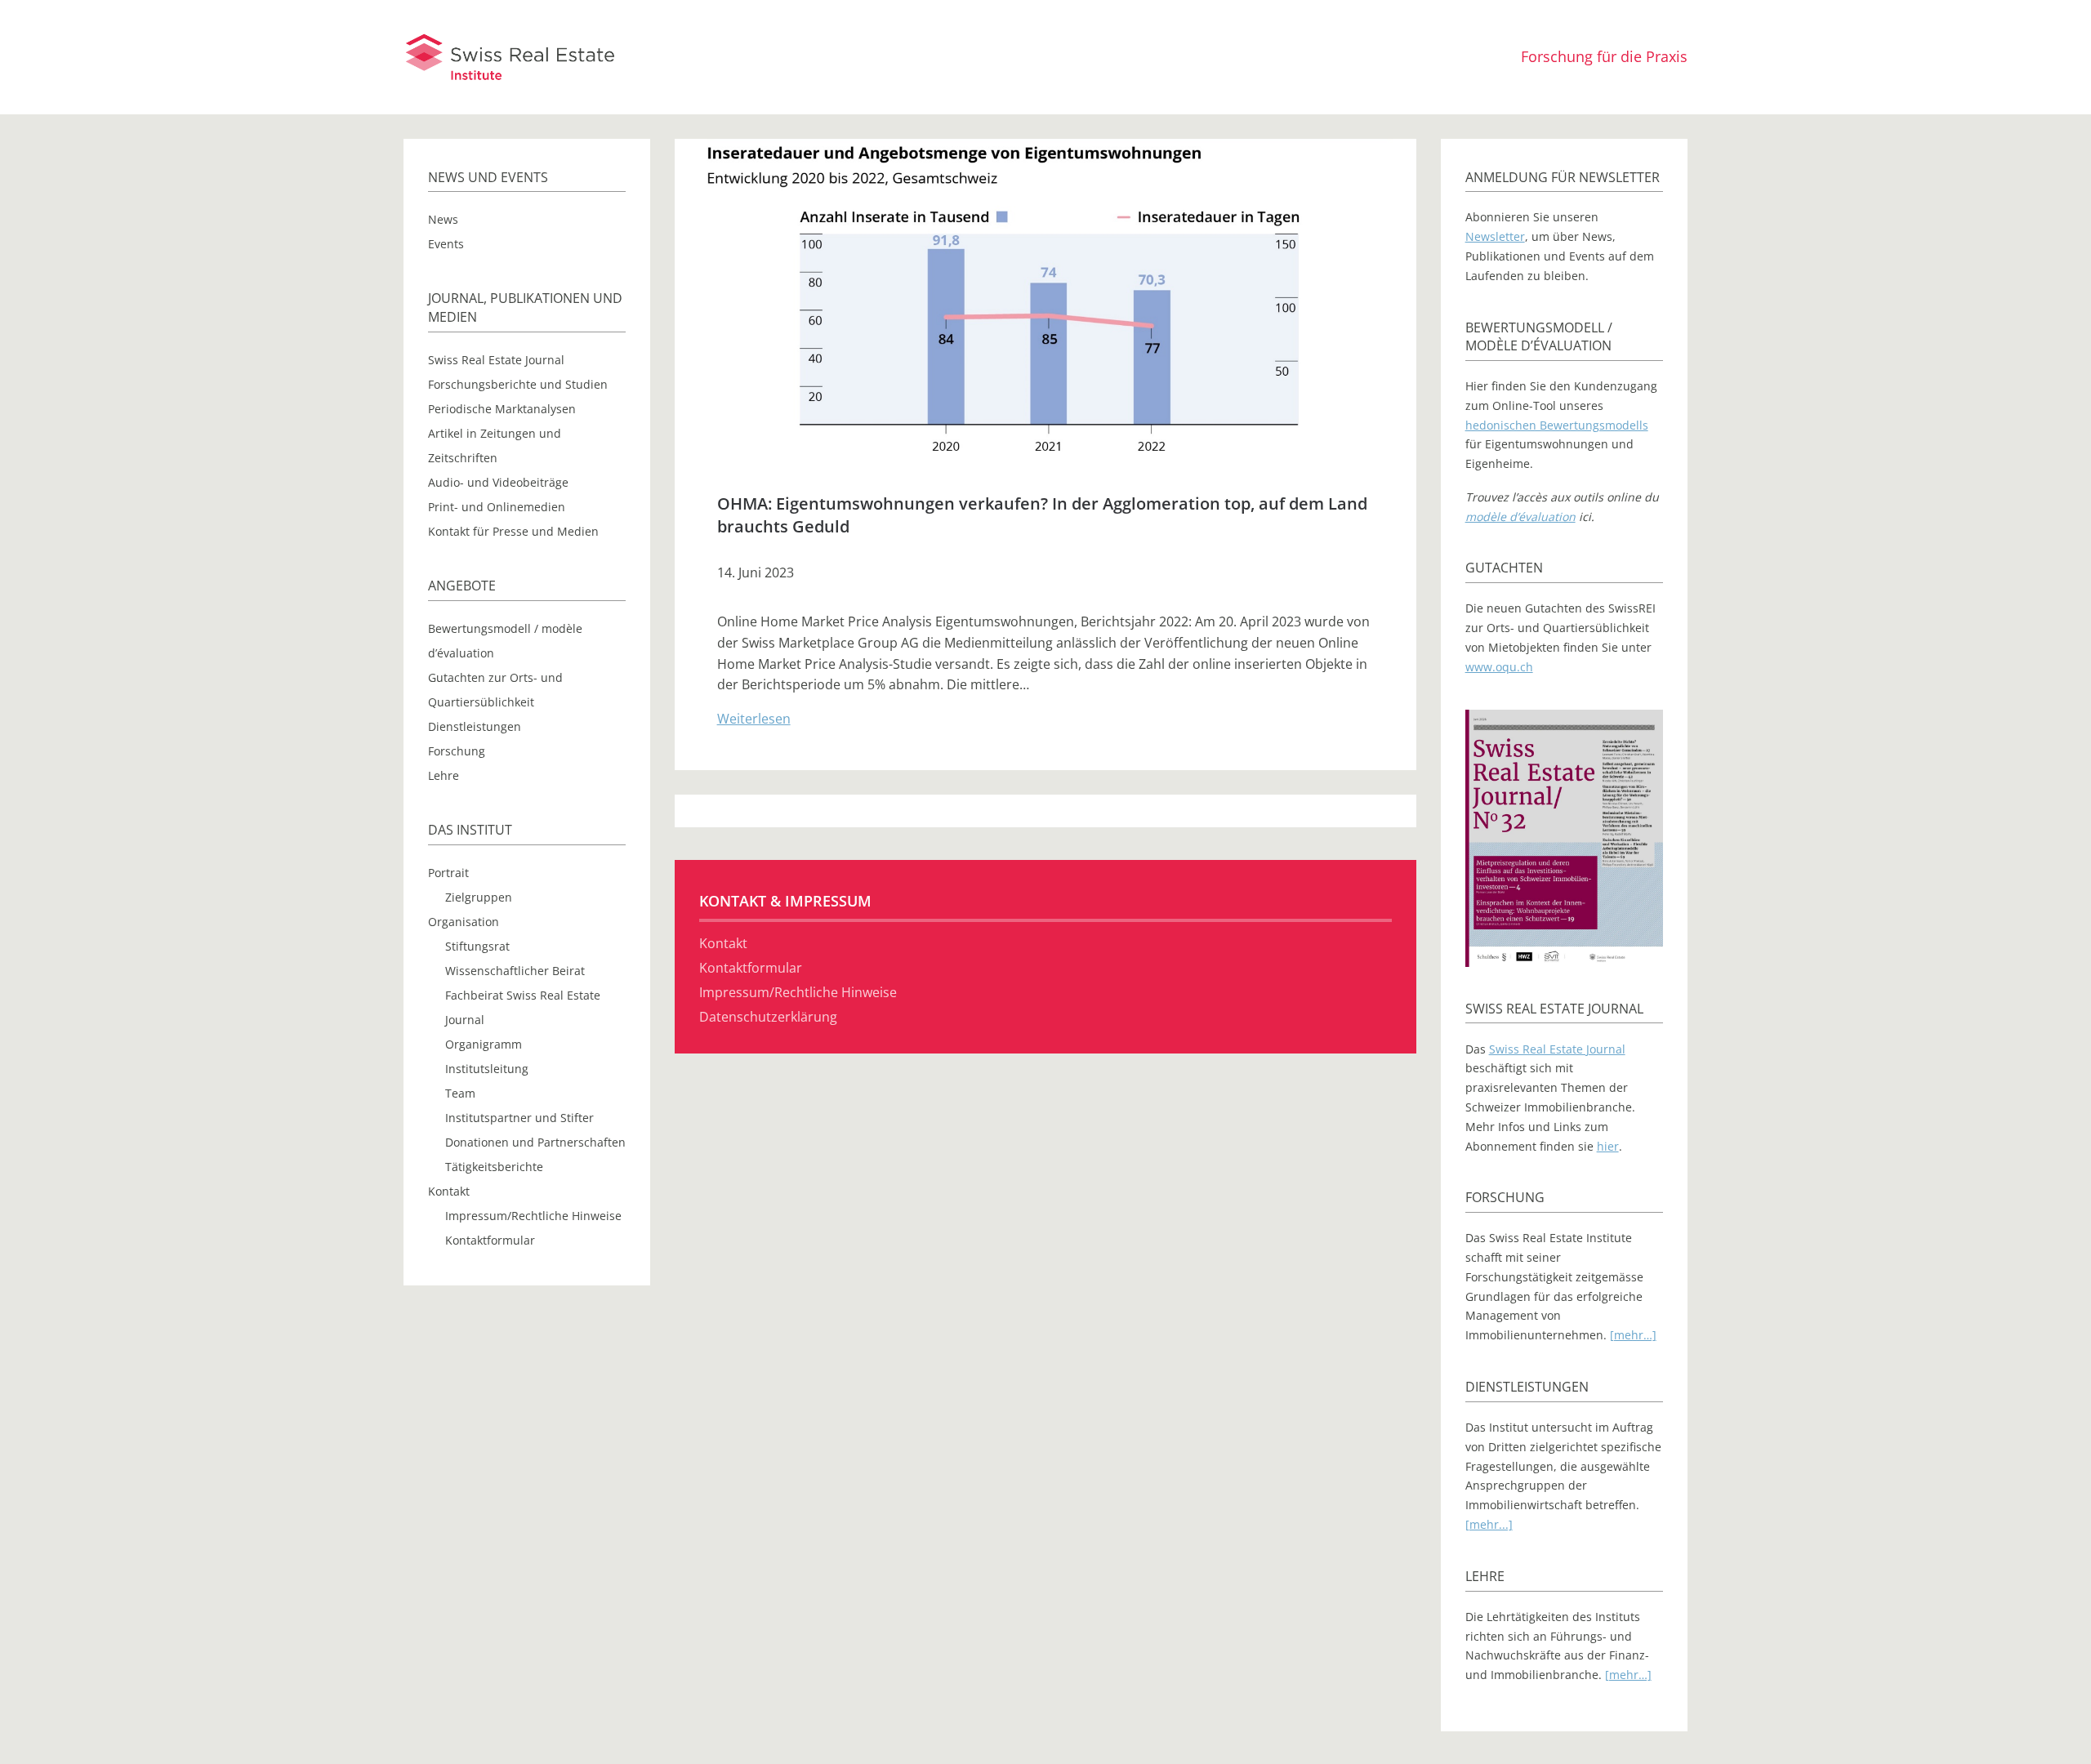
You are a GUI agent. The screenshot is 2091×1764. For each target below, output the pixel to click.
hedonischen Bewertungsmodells (1557, 425)
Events (446, 244)
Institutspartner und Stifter (519, 1118)
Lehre (444, 775)
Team (460, 1093)
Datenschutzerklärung (768, 1017)
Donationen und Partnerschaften (535, 1142)
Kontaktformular (490, 1240)
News (443, 219)
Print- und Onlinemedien (497, 507)
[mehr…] (1633, 1335)
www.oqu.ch (1499, 667)
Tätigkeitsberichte (494, 1167)
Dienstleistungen (475, 726)
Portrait (448, 873)
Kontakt (449, 1191)
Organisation (464, 922)
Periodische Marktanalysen (502, 409)
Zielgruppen (479, 897)
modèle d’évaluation (1520, 517)
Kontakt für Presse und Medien (513, 531)
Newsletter (1495, 236)
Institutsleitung (487, 1069)
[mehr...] (1489, 1524)
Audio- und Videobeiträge (498, 482)
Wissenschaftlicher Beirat (515, 971)
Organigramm (484, 1044)
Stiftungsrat (477, 946)
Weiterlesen (754, 719)
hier (1608, 1146)
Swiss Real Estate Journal (496, 360)
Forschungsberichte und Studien (518, 384)
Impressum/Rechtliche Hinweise (533, 1216)
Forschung (457, 751)
